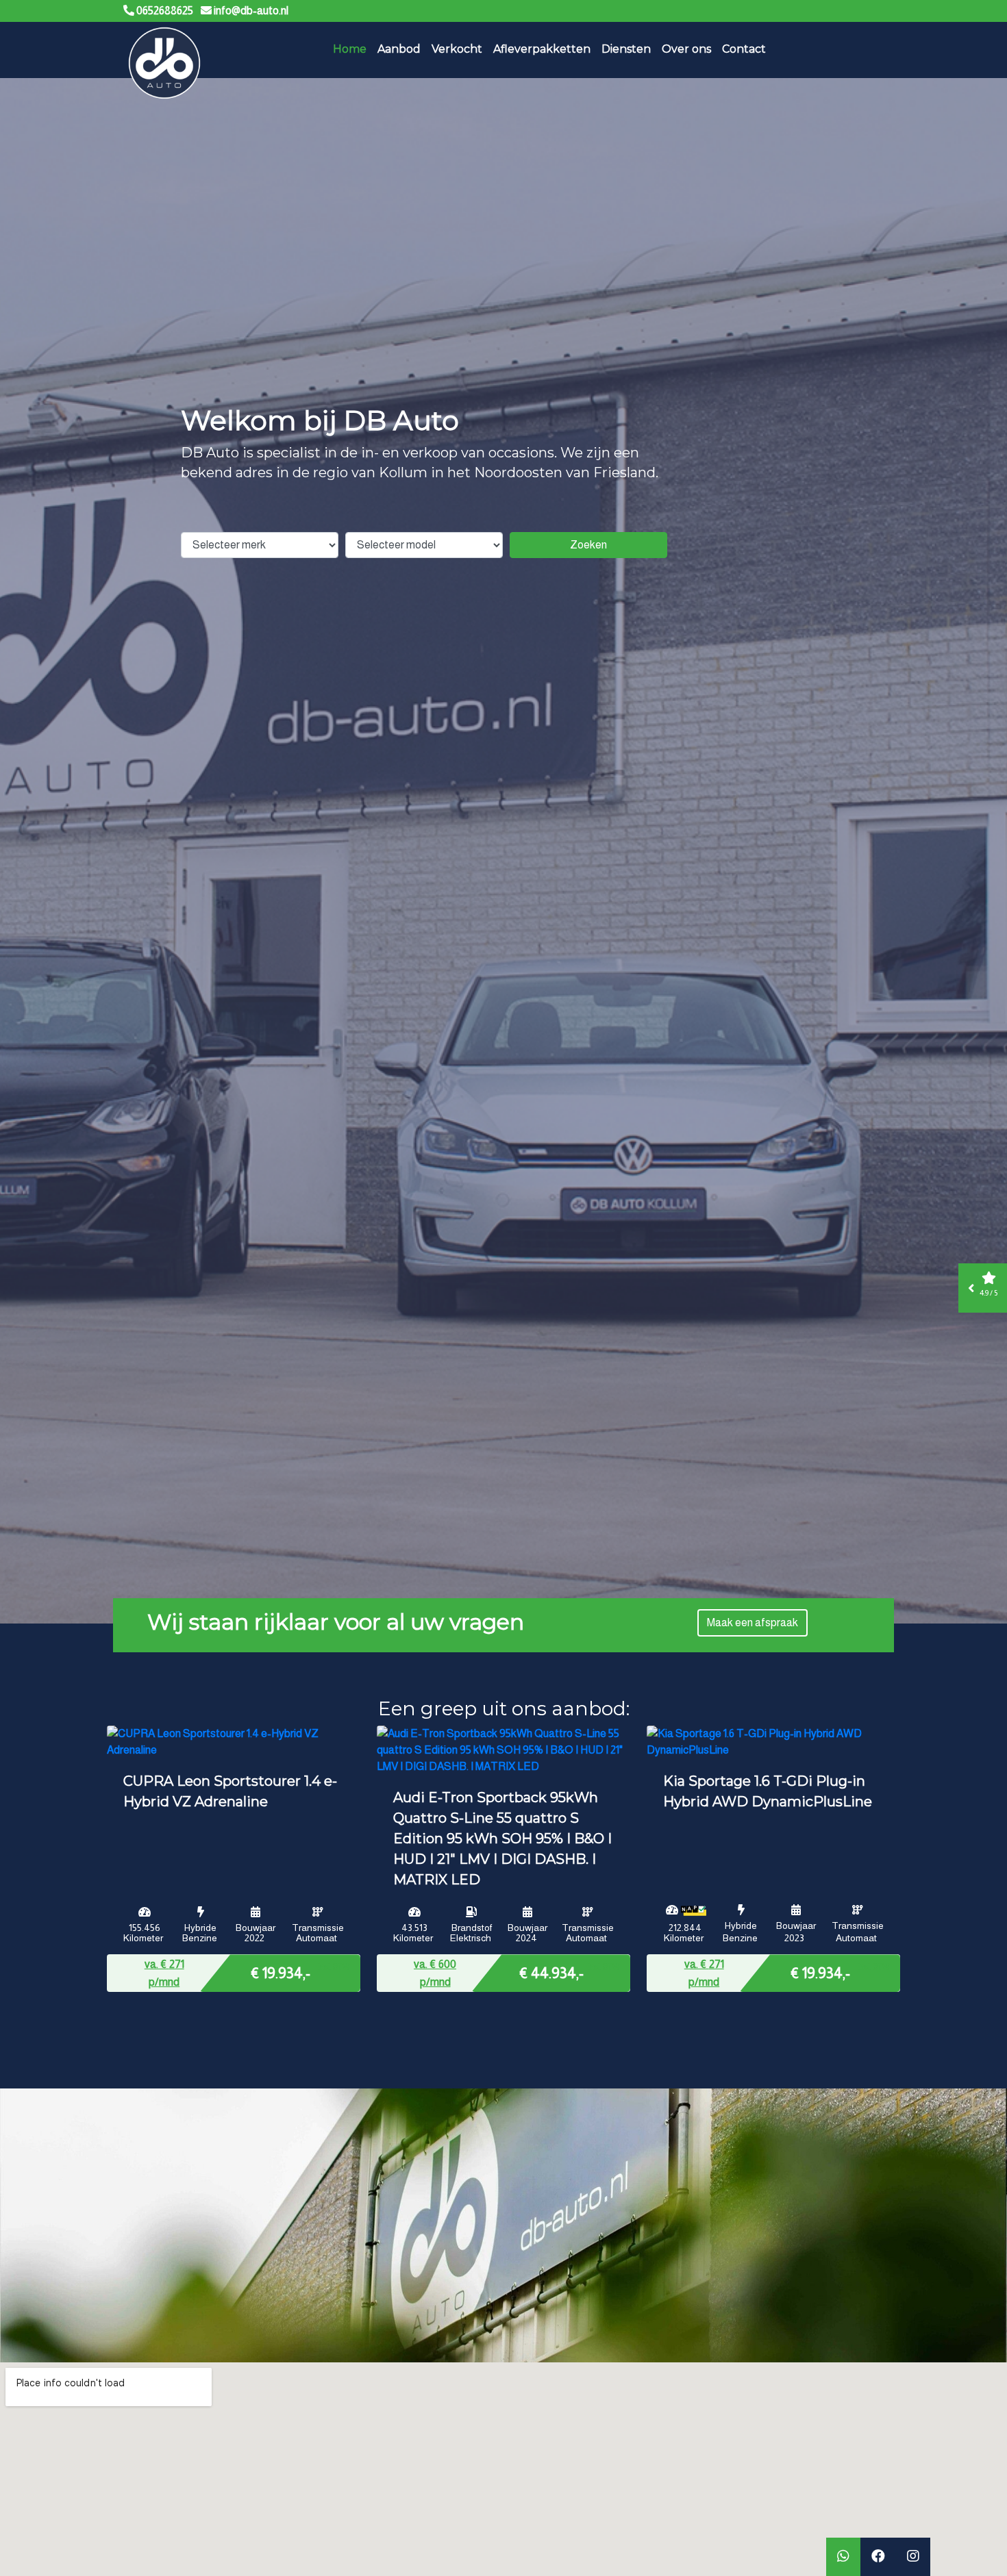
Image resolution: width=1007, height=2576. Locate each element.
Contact (744, 49)
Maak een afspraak (753, 1622)
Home (350, 49)
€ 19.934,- (280, 1972)
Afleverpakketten (542, 49)
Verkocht (457, 49)
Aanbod (399, 49)
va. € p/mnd (164, 1973)
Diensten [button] (626, 49)
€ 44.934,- (551, 1972)
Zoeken (588, 545)
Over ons (686, 49)
